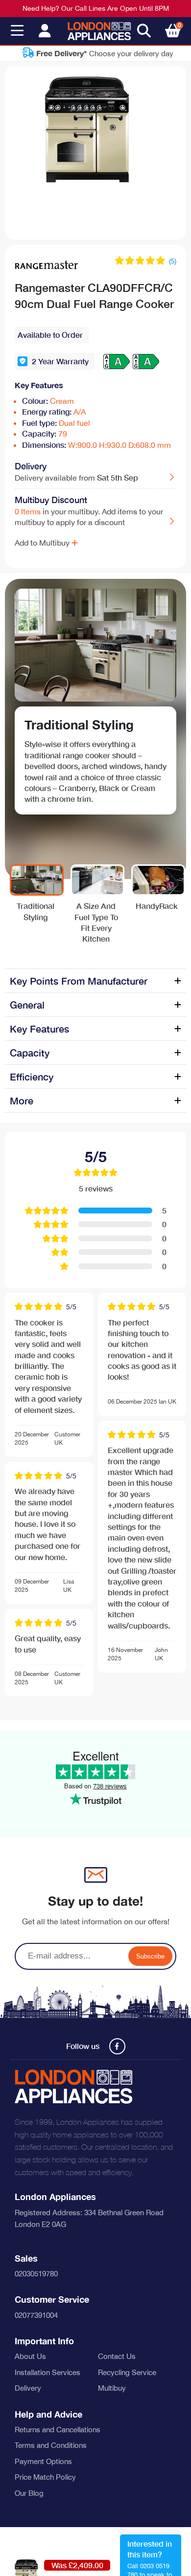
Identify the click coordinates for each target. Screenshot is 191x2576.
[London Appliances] (99, 31)
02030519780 (36, 2274)
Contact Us (117, 2356)
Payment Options (43, 2461)
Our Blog (29, 2493)
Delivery (28, 2388)
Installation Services (48, 2372)
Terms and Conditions (51, 2445)
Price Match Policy (45, 2477)
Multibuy (112, 2388)
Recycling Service (127, 2372)
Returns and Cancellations (58, 2430)
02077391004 (36, 2315)
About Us (30, 2356)
